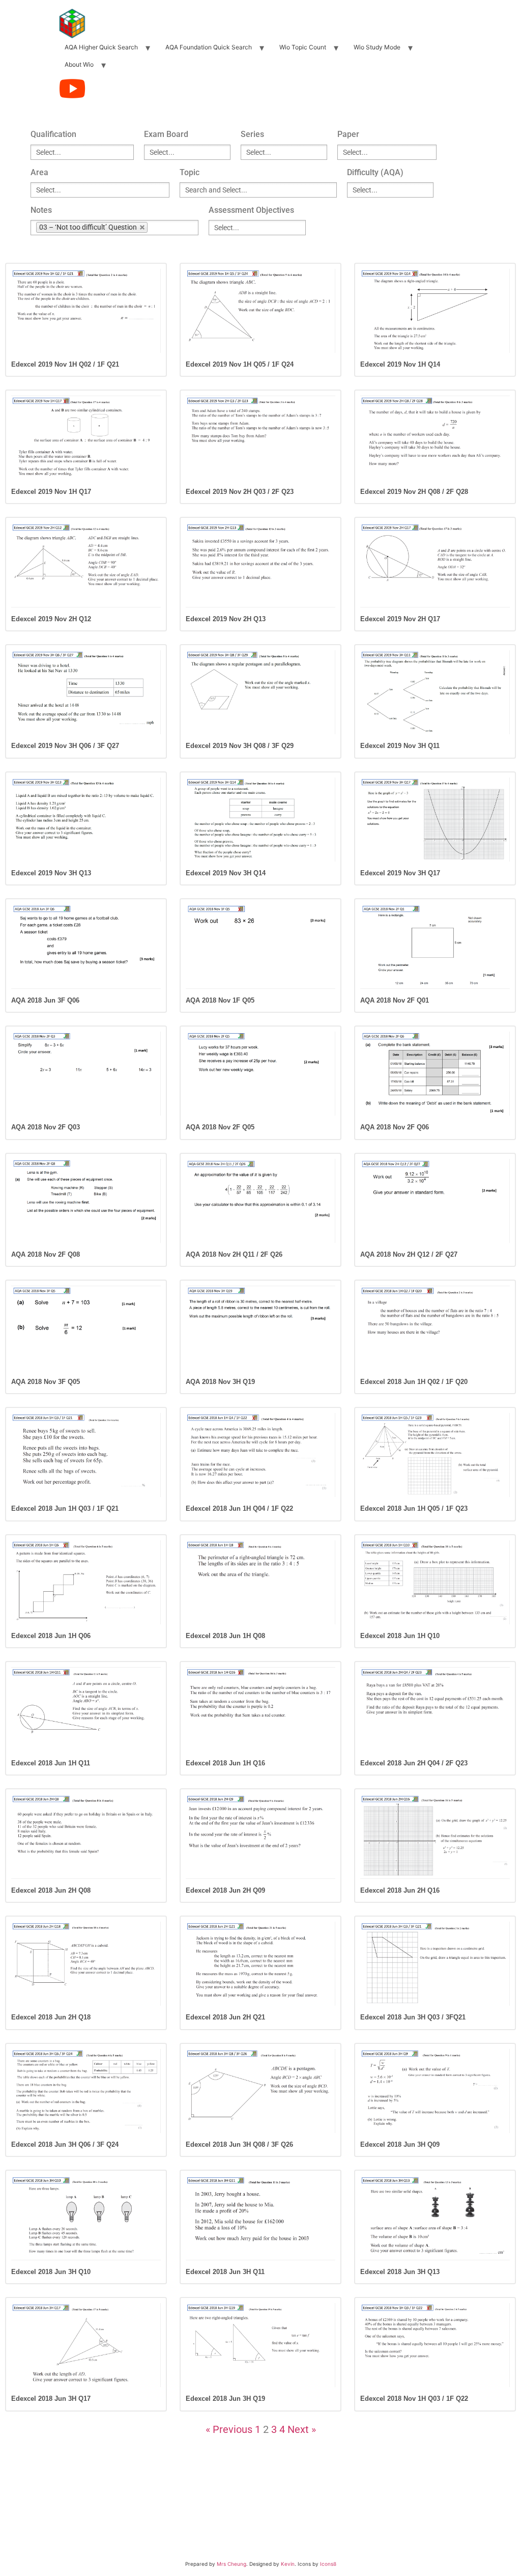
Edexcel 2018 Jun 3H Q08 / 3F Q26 (239, 2144)
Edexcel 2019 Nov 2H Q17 (400, 619)
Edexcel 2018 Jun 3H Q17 (51, 2399)
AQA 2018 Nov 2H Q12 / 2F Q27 (409, 1254)
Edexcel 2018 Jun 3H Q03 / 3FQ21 (413, 2017)
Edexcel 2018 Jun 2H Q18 (51, 2017)
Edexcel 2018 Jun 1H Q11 (51, 1763)
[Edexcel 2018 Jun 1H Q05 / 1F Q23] (435, 1455)
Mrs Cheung (231, 2564)
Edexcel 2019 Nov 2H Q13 (226, 619)
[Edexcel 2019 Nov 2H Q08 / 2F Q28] (435, 438)
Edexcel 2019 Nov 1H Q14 (400, 364)
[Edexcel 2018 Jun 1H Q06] (86, 1582)
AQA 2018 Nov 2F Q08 (46, 1254)
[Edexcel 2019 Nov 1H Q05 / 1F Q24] (260, 311)
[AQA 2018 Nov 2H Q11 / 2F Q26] (260, 1201)
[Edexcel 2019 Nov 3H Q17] (435, 820)
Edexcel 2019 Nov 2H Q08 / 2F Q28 (414, 492)
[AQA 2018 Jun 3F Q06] (86, 946)
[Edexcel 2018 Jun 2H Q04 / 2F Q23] (435, 1709)
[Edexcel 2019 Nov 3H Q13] (86, 820)
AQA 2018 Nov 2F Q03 (46, 1127)
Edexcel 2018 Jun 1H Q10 (400, 1636)
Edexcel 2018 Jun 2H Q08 (51, 1890)
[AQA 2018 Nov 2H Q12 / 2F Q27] (435, 1201)
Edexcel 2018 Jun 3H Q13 (400, 2272)
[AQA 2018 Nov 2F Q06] (435, 1074)
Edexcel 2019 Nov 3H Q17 (400, 873)
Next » (302, 2429)
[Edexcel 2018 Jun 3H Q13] (435, 2218)
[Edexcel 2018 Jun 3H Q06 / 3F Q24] (86, 2091)
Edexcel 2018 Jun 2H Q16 (400, 1890)
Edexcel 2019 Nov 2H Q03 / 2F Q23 (240, 492)
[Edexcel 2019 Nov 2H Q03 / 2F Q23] (260, 438)
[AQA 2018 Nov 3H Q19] (260, 1328)
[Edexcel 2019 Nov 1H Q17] (86, 438)
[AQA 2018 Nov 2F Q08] (86, 1201)
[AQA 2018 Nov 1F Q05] (260, 946)
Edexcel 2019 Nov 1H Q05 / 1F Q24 (240, 364)
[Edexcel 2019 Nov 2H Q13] (260, 565)
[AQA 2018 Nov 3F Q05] (86, 1328)
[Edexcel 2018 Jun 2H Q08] (86, 1836)
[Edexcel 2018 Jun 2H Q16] (435, 1836)
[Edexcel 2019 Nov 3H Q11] (435, 692)
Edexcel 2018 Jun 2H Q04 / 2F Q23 (414, 1763)
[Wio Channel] (72, 89)
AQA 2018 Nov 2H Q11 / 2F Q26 (234, 1254)
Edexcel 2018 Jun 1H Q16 (225, 1763)
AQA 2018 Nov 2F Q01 (395, 1000)
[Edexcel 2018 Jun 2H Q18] (86, 1964)
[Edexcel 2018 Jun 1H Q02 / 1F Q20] (435, 1328)
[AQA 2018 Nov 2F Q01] (435, 946)
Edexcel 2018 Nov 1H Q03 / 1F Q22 (414, 2399)
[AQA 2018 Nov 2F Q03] (86, 1074)
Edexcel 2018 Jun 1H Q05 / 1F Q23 (414, 1508)
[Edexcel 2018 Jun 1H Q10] (435, 1582)
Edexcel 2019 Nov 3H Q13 (51, 873)
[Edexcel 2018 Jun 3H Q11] (260, 2218)
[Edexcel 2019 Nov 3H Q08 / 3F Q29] (260, 692)
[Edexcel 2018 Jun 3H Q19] (260, 2345)
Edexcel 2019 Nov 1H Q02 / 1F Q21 (65, 364)
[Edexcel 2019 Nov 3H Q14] (260, 820)
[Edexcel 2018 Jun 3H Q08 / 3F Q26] (260, 2091)
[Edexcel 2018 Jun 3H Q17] (86, 2345)
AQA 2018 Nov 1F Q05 (220, 1000)
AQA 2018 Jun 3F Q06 (45, 1000)
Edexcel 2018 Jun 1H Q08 (225, 1636)
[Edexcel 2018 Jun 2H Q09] (260, 1836)
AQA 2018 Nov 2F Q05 (220, 1127)
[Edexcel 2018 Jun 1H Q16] (260, 1709)
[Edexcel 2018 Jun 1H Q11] (86, 1709)
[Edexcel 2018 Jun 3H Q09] (435, 2091)
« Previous (229, 2429)
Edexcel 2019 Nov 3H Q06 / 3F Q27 (65, 746)
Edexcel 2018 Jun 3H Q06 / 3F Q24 (65, 2144)
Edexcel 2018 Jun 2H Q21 (225, 2017)
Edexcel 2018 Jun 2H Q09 (225, 1890)
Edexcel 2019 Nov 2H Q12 (51, 619)
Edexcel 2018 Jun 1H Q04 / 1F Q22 (239, 1508)
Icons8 (328, 2564)
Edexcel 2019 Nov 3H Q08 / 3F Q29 (240, 746)
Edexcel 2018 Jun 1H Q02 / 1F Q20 (414, 1382)
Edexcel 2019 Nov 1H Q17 (51, 492)
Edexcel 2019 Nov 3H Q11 (400, 746)
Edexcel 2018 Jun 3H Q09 (400, 2144)
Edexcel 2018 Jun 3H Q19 (225, 2399)
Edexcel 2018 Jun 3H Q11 (225, 2272)
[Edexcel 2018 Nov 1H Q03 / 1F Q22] (435, 2345)
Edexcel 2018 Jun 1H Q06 (51, 1636)
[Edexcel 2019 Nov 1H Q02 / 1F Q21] (86, 311)
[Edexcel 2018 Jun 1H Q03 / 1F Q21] (86, 1455)
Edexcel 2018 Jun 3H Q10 (51, 2272)
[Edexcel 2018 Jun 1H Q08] (260, 1582)
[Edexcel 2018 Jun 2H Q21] (260, 1964)
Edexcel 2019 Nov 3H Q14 (226, 873)
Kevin (288, 2564)
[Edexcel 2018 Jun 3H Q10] (86, 2218)
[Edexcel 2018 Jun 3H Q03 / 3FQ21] (435, 1964)
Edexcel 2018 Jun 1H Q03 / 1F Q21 (65, 1508)
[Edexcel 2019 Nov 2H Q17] (435, 565)
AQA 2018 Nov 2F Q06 (395, 1127)
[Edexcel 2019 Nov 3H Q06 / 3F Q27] (86, 692)
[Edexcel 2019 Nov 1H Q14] (435, 311)
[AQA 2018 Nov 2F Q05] (260, 1074)
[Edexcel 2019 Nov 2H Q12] (86, 565)
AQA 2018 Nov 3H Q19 (220, 1382)
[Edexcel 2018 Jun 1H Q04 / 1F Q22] (260, 1455)
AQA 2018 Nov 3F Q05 (46, 1382)
